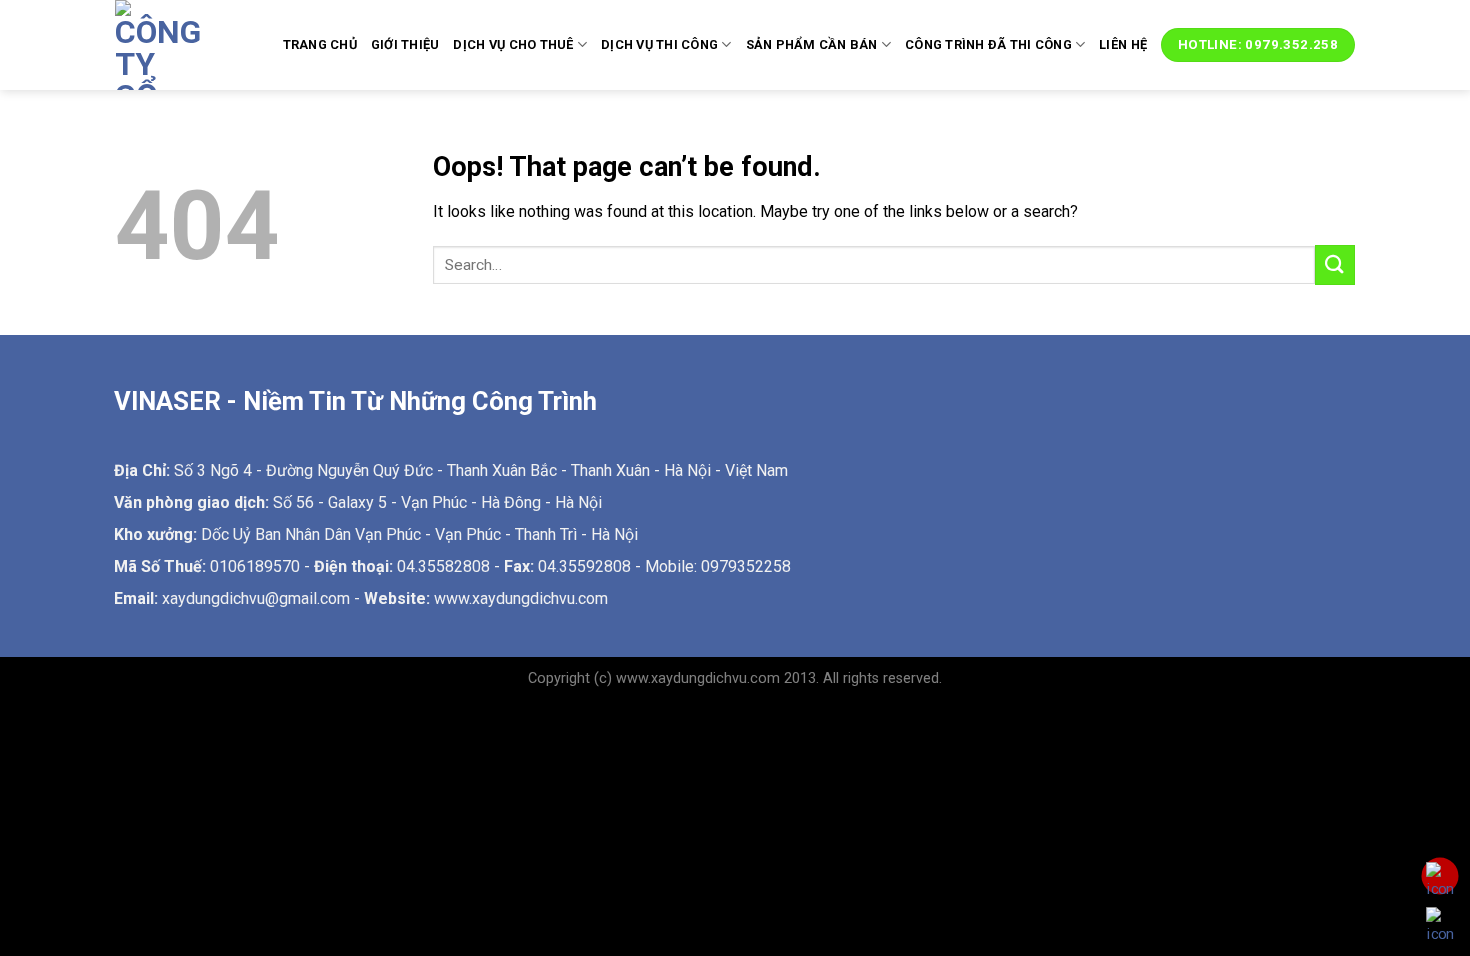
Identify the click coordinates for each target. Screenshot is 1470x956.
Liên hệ (1123, 44)
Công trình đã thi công (988, 44)
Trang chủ (320, 44)
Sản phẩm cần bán (812, 44)
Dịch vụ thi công (659, 44)
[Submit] (1335, 264)
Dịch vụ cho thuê (513, 44)
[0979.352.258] (1440, 880)
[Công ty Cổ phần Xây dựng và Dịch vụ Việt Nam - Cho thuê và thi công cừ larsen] (165, 45)
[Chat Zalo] (1440, 925)
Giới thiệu (405, 44)
